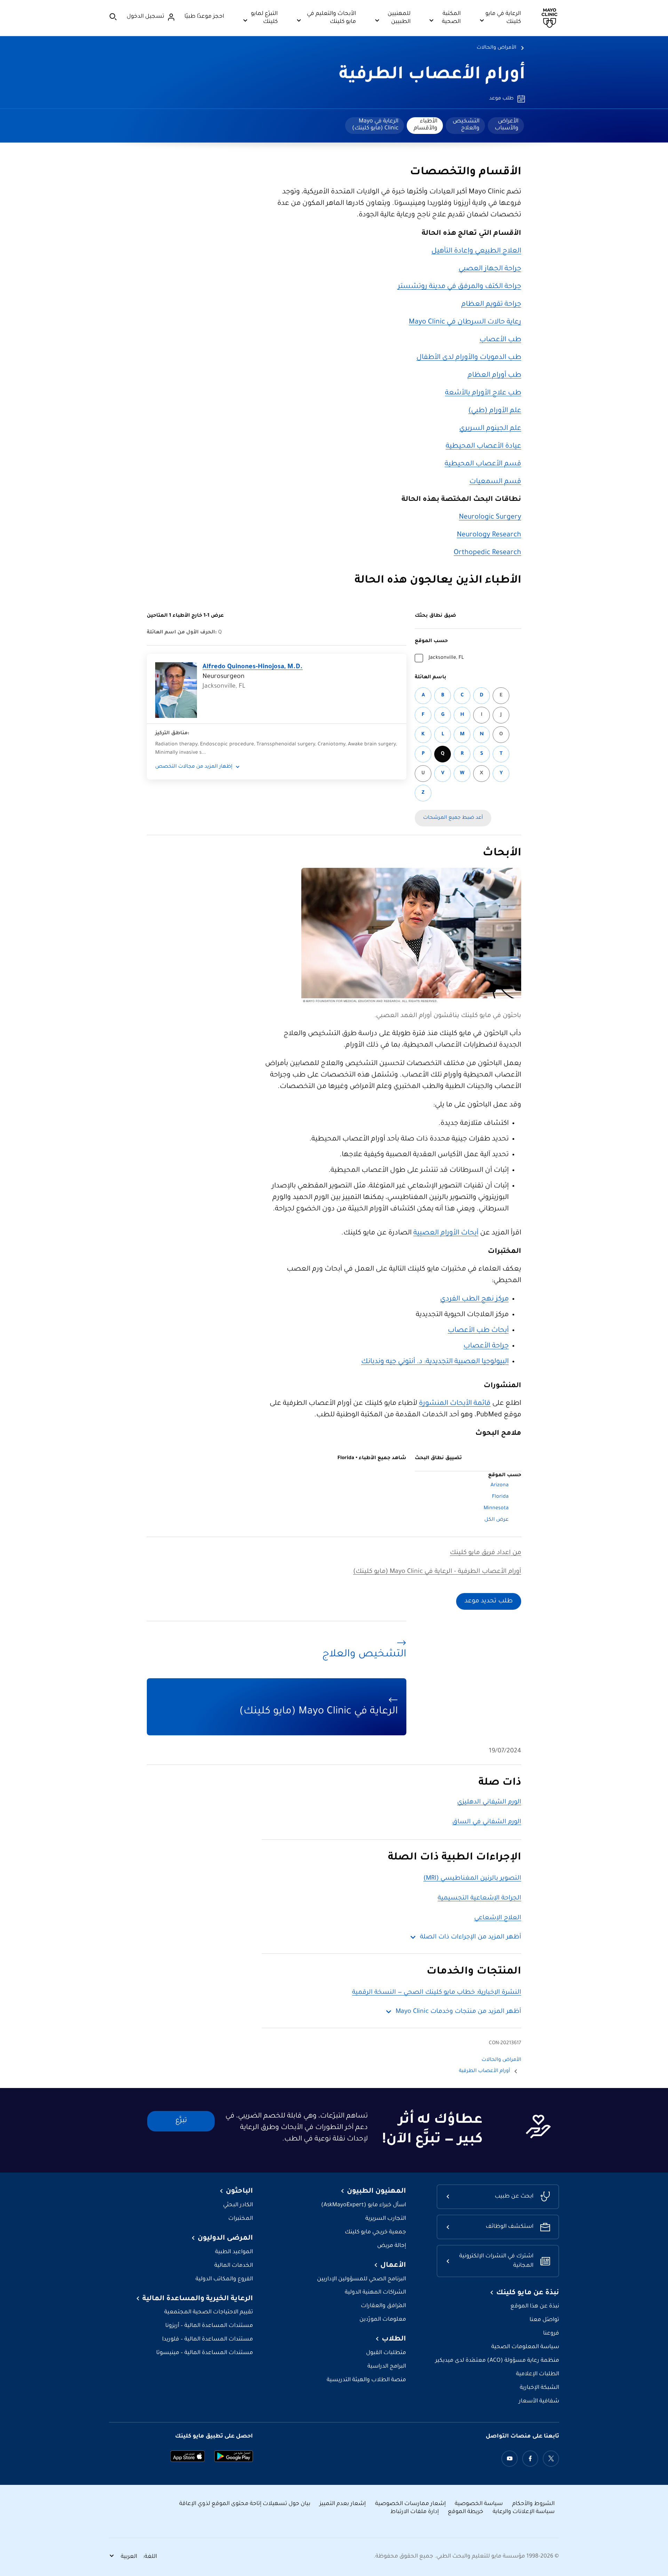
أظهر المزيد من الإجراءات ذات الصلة (471, 1937)
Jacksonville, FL (446, 658)
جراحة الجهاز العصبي (490, 269)
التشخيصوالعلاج (466, 125)
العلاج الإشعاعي (498, 1918)
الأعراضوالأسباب (507, 125)
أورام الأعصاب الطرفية (432, 75)
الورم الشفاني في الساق (487, 1822)
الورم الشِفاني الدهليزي (489, 1802)
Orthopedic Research (487, 553)
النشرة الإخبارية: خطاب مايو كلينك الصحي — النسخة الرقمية (437, 1993)
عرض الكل (496, 1520)
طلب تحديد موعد (489, 1601)
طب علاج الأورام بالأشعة (483, 393)
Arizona (500, 1486)
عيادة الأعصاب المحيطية (483, 447)
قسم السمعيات (495, 482)
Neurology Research (489, 535)
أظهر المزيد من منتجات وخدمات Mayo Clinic (458, 2012)
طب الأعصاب (500, 340)
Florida (500, 1497)
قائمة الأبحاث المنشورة (455, 1404)
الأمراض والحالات (496, 48)
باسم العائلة (431, 678)
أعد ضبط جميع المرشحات (453, 818)
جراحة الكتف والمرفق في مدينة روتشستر (459, 287)
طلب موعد (501, 99)
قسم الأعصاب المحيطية (483, 464)
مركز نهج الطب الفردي (474, 1299)
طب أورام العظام (494, 376)
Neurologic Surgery (490, 518)
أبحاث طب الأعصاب (478, 1331)
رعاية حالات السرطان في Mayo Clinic (465, 322)
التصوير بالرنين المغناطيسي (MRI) (472, 1879)
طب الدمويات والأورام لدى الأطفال (469, 358)
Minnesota (496, 1509)
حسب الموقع (431, 641)
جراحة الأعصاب (486, 1346)
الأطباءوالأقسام (426, 125)
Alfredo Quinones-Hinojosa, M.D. (253, 667)
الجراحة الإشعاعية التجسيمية (479, 1898)
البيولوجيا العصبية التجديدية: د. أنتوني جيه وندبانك (435, 1362)
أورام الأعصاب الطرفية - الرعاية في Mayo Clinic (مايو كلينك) (437, 1572)
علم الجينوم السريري (490, 429)
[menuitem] (506, 126)
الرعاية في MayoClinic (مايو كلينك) (375, 125)
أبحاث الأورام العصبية (446, 1233)
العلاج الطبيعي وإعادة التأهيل (476, 251)
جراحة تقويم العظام (491, 305)
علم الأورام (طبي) (495, 411)
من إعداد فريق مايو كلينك (486, 1553)
